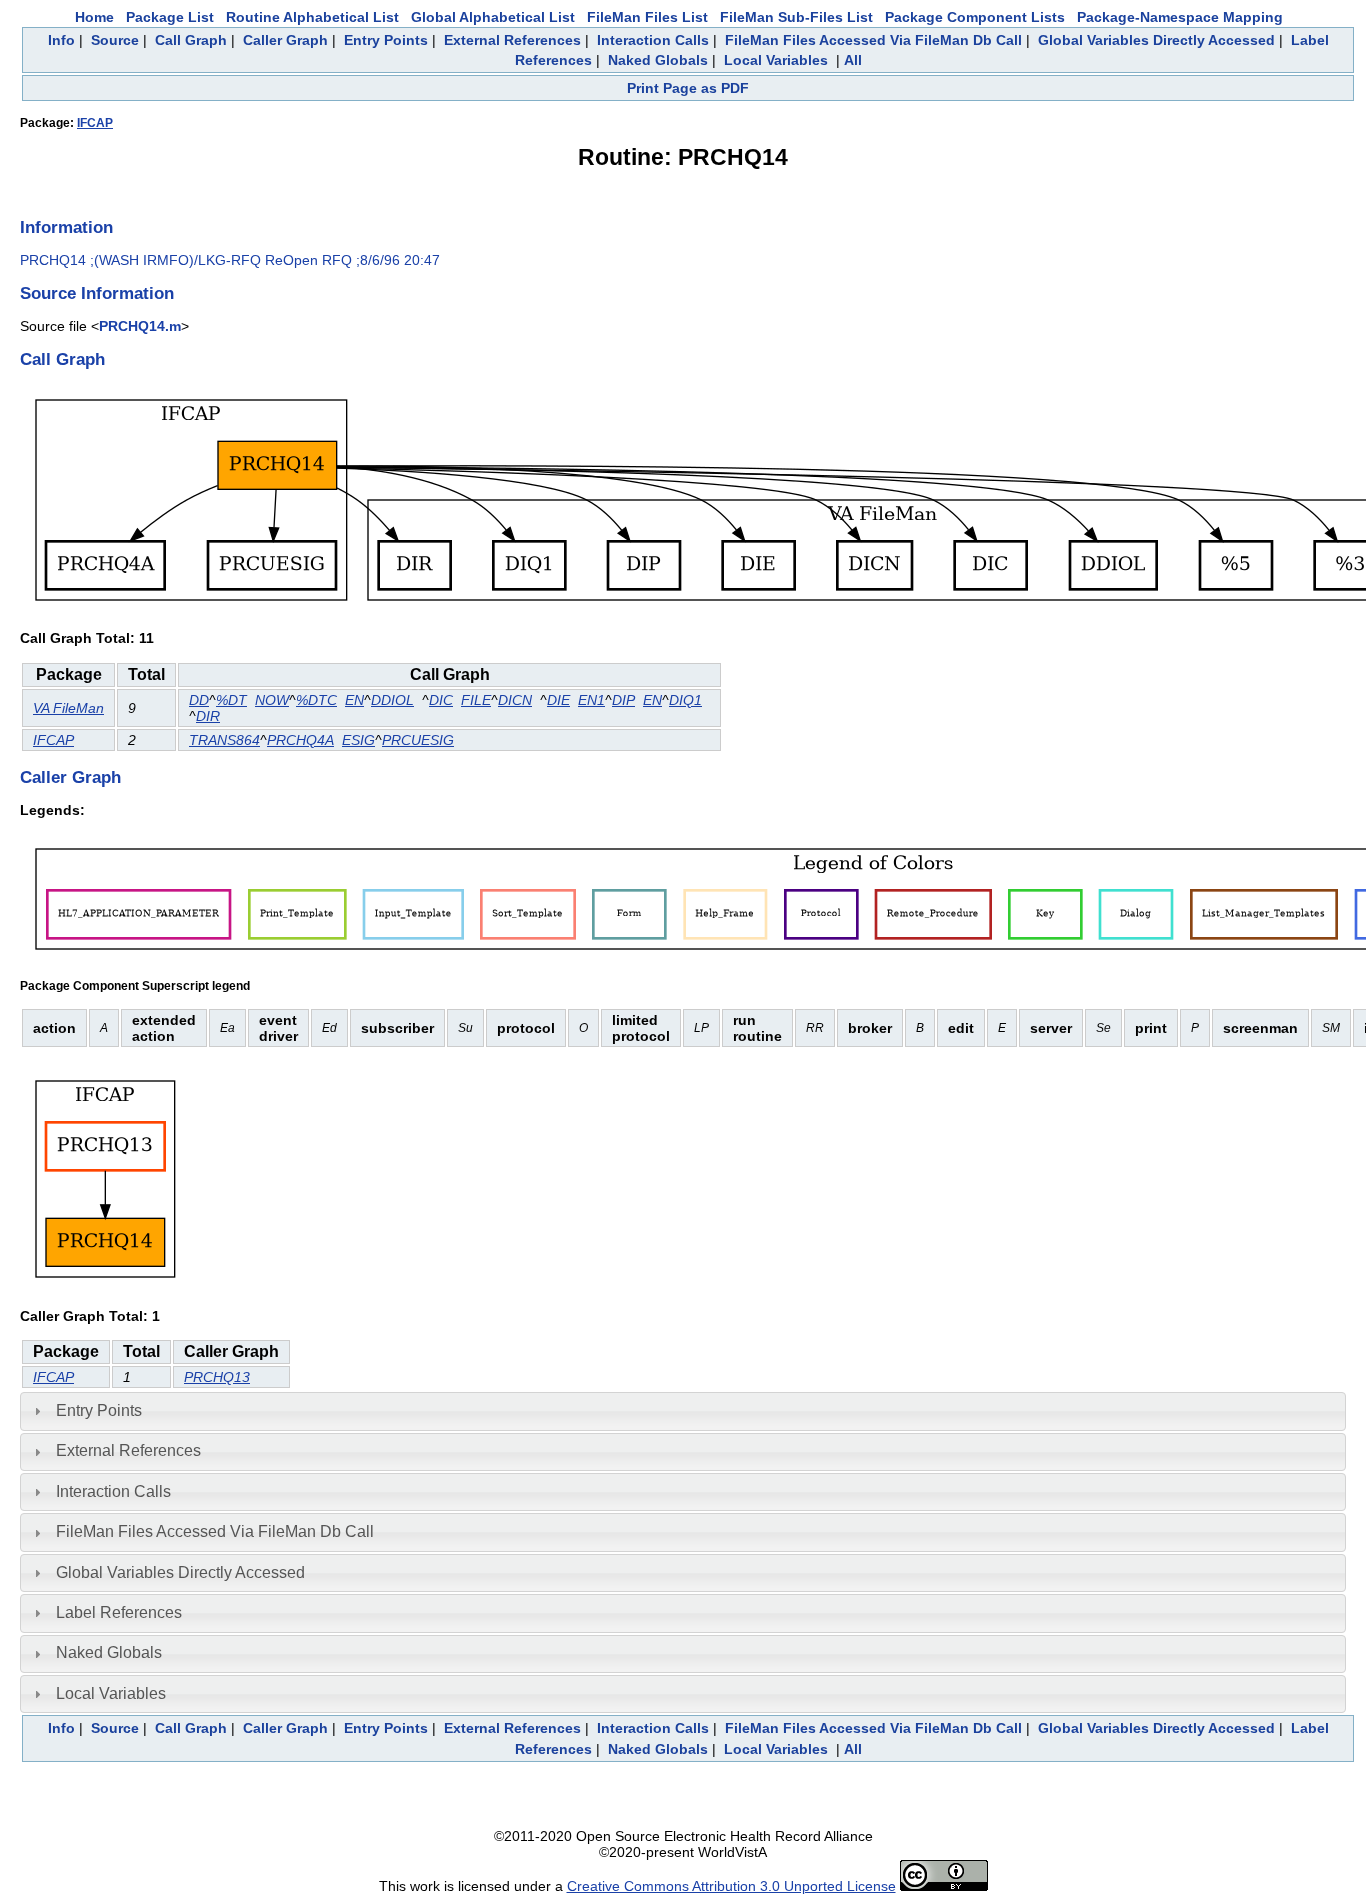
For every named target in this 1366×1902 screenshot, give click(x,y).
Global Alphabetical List (493, 17)
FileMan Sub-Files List (796, 17)
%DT (231, 700)
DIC (441, 700)
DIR (208, 716)
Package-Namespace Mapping (1180, 17)
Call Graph (191, 40)
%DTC (316, 700)
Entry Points (386, 40)
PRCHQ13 (217, 1377)
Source (115, 40)
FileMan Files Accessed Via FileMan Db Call (873, 40)
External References (512, 40)
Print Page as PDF (688, 88)
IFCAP (95, 123)
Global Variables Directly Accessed (1156, 40)
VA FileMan (68, 708)
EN (354, 700)
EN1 (591, 700)
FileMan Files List (647, 17)
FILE (476, 700)
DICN (515, 700)
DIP (623, 700)
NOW (272, 700)
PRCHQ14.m (140, 326)
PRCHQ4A (300, 740)
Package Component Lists (975, 17)
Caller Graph (285, 40)
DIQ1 (685, 700)
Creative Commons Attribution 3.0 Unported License (731, 1886)
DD (199, 700)
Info (61, 40)
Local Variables (776, 60)
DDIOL (392, 700)
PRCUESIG (418, 740)
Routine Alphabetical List (312, 17)
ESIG (358, 740)
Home (94, 17)
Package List (170, 17)
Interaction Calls (653, 40)
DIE (558, 700)
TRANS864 (224, 740)
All (853, 60)
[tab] (683, 1411)
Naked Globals (658, 60)
